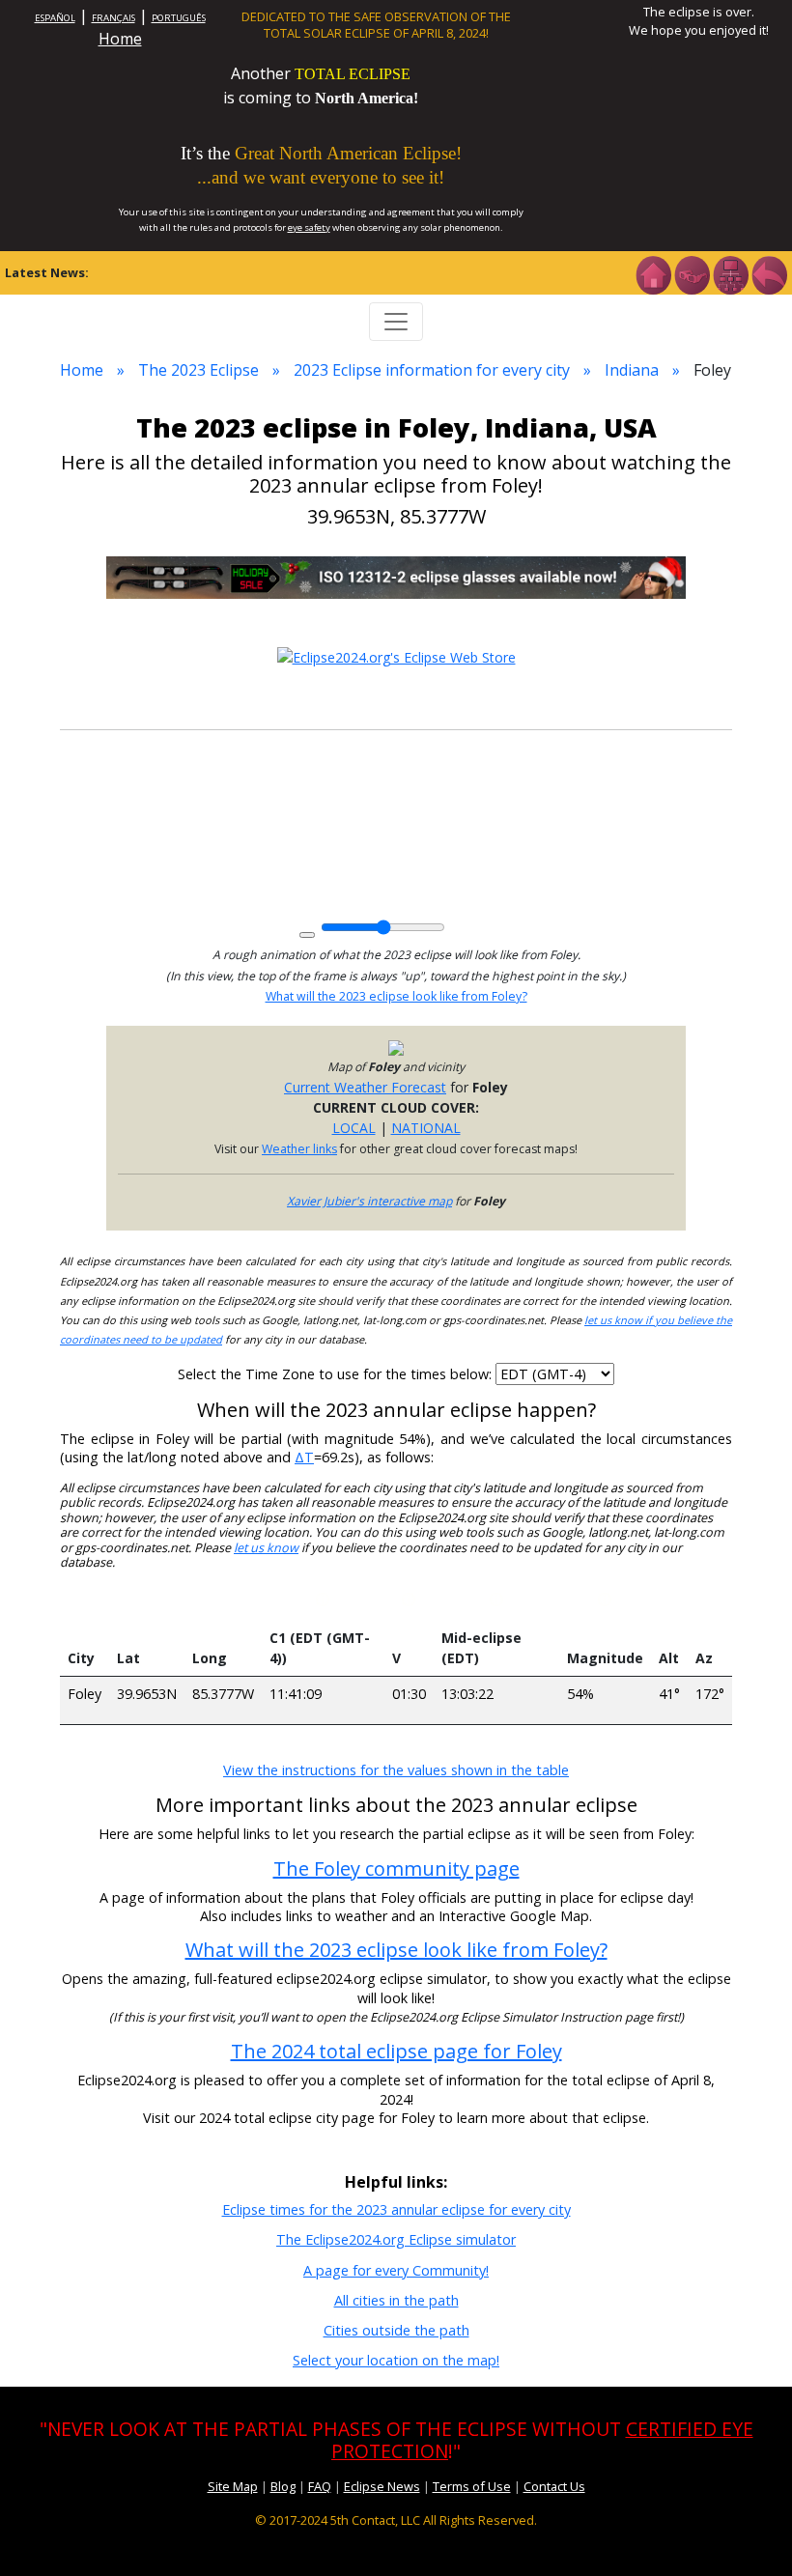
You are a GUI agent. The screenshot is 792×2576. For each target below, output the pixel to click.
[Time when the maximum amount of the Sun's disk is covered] (496, 1602)
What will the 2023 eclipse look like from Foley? (396, 996)
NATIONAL (426, 1128)
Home (120, 39)
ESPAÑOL (55, 18)
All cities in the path (396, 2300)
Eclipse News (382, 2486)
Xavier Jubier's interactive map (369, 1201)
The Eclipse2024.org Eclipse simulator (396, 2239)
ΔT (304, 1457)
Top (750, 2532)
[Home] (653, 273)
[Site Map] (730, 273)
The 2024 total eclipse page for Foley (396, 2051)
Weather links (299, 1149)
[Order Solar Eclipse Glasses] (396, 576)
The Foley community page (396, 1868)
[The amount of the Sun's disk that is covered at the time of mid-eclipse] (605, 1602)
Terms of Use (472, 2486)
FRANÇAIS (113, 18)
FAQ (320, 2486)
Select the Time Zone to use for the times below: (337, 1374)
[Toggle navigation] (396, 322)
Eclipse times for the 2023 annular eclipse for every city (396, 2209)
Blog (283, 2486)
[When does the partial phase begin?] (323, 1602)
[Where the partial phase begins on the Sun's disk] (409, 1602)
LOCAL (354, 1128)
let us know (266, 1548)
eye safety (309, 227)
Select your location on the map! (396, 2360)
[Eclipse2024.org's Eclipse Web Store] (396, 655)
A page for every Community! (396, 2270)
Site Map (233, 2486)
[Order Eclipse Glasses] (692, 273)
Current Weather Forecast (365, 1087)
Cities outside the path (396, 2330)
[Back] (769, 273)
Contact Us (554, 2486)
